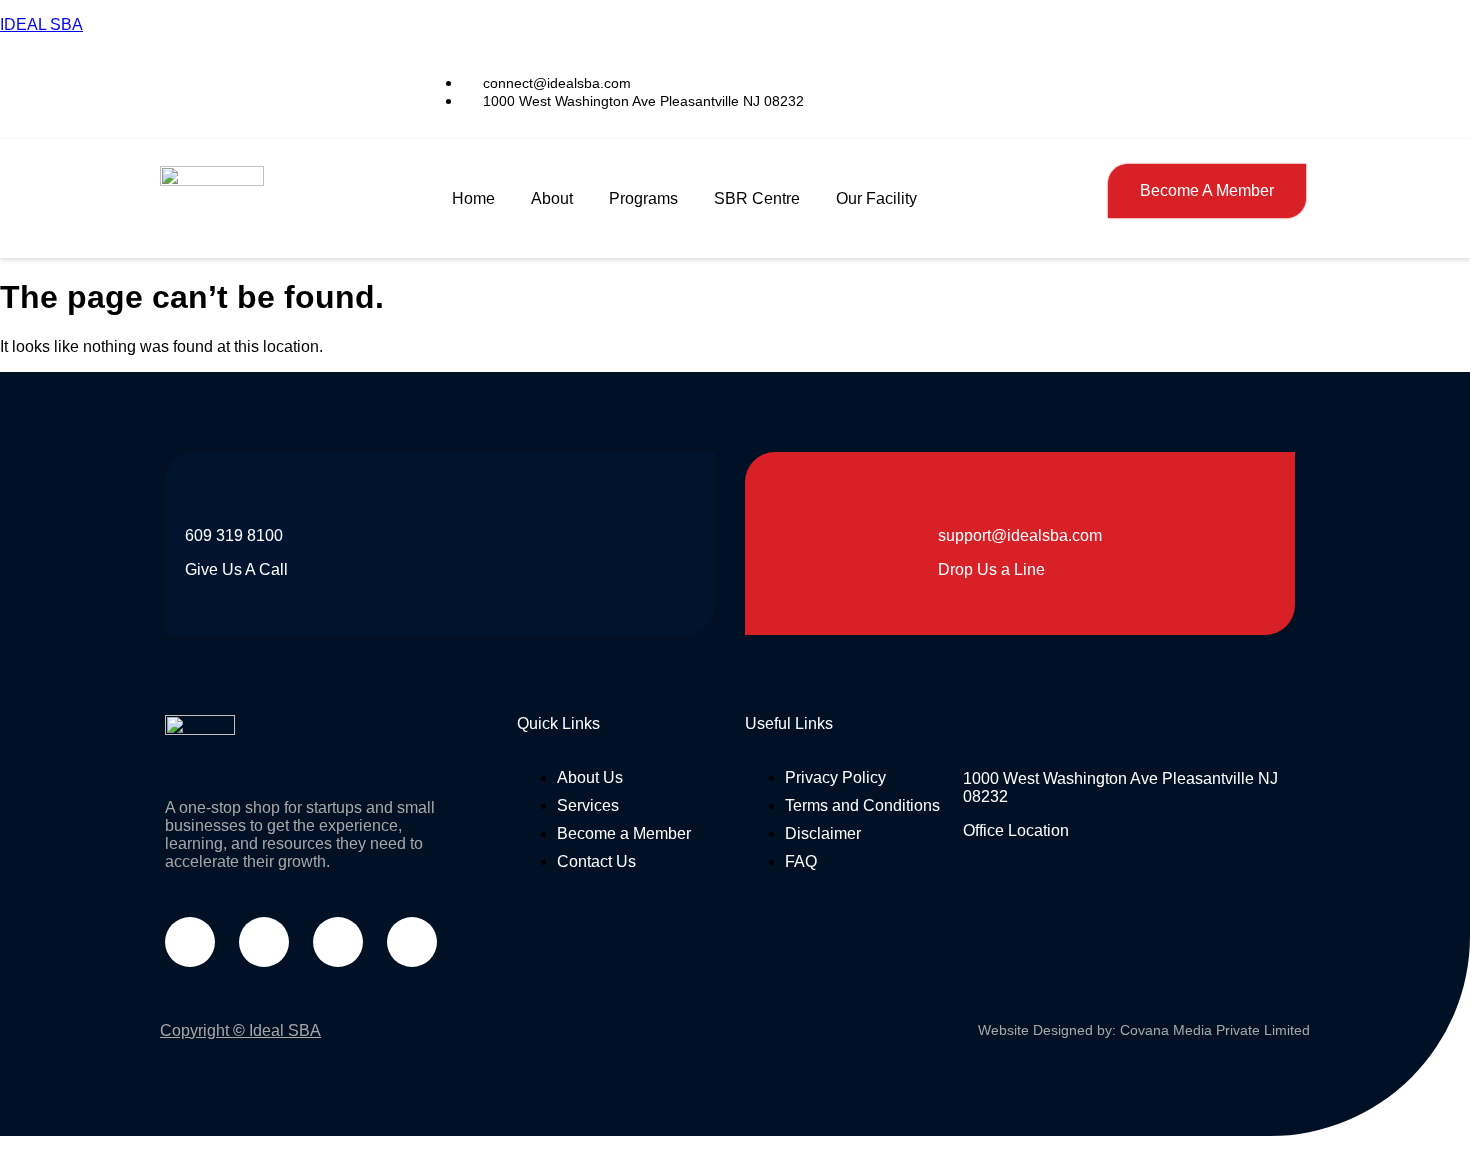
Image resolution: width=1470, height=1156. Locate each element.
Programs (643, 198)
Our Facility (876, 198)
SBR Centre (757, 198)
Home (473, 198)
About (552, 198)
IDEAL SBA (41, 24)
